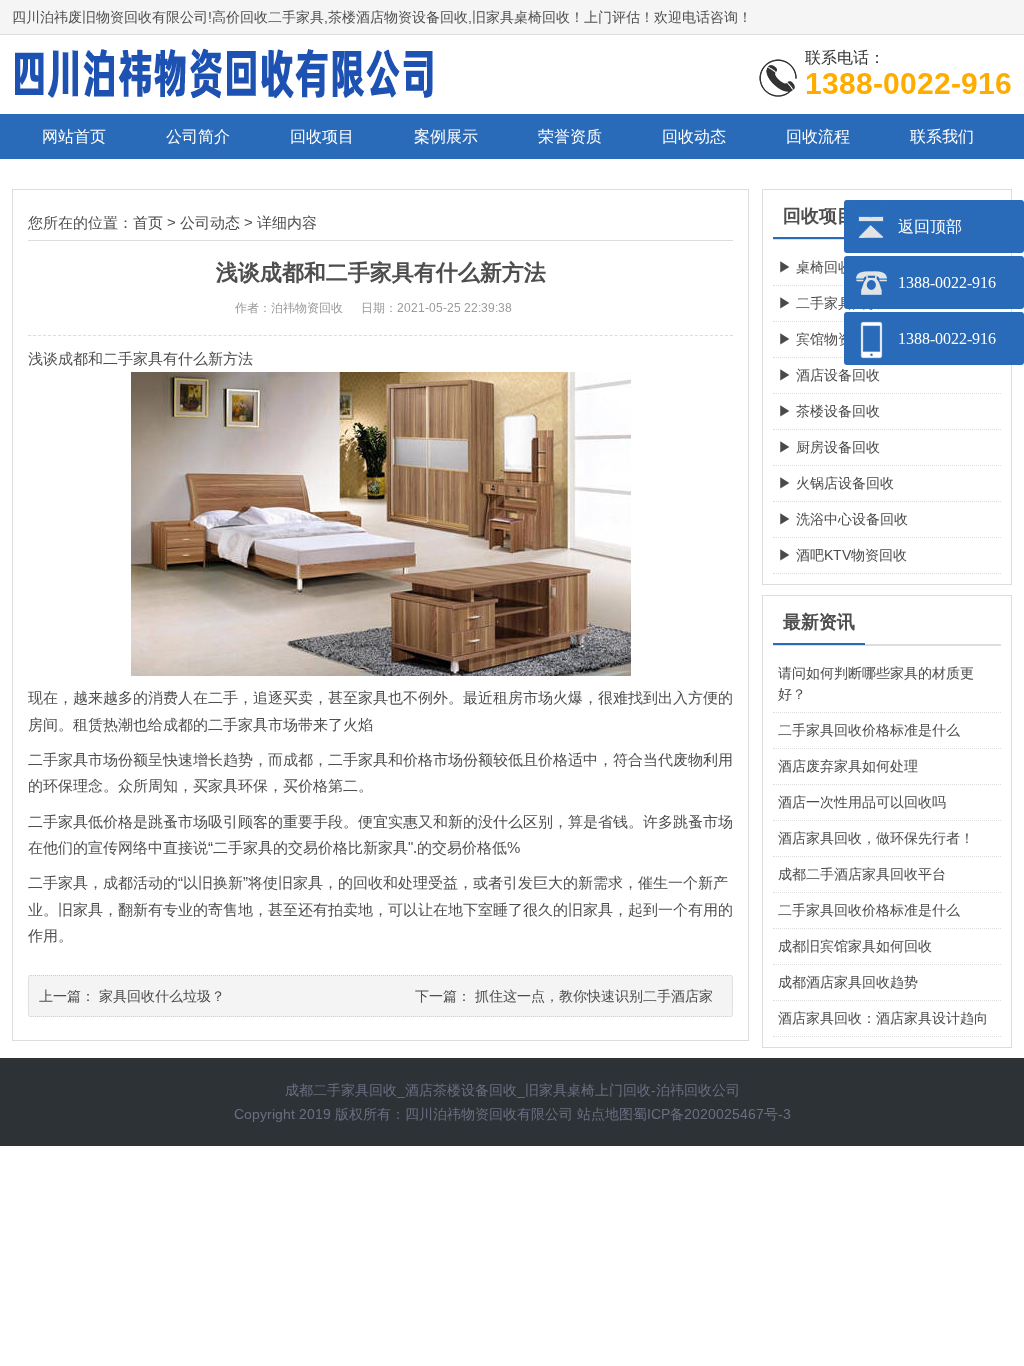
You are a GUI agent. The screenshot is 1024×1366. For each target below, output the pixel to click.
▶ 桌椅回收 (815, 267)
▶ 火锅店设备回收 (836, 483)
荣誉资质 (570, 136)
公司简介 (198, 136)
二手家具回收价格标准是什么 (869, 730)
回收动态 (694, 136)
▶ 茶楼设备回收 (829, 411)
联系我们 (942, 136)
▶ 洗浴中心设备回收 (843, 519)
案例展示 (446, 136)
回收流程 (818, 136)
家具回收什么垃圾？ (162, 996)
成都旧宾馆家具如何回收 (855, 946)
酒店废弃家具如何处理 (848, 766)
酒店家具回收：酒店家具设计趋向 (883, 1018)
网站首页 (74, 136)
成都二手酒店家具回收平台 (862, 874)
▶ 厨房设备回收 (829, 447)
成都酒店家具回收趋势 (848, 982)
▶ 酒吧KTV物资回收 (842, 555)
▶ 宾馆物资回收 (829, 339)
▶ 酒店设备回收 (829, 375)
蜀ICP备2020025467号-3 (712, 1114)
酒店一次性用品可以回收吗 (862, 802)
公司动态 (210, 222)
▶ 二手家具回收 (829, 303)
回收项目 (322, 136)
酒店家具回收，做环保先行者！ (876, 838)
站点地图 (605, 1114)
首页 (148, 222)
